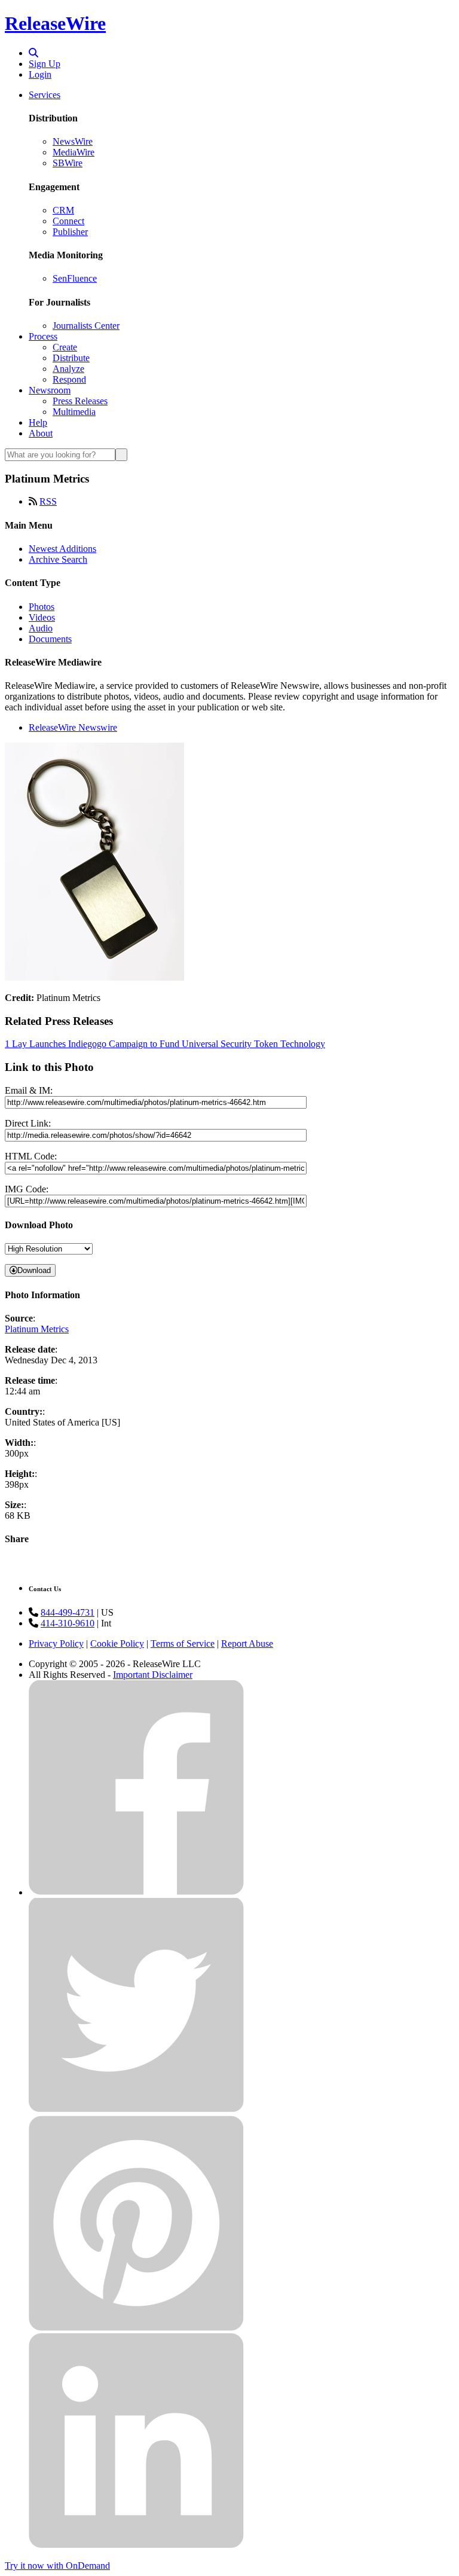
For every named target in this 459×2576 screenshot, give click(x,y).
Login (40, 74)
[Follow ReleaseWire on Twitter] (136, 2110)
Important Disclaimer (153, 1675)
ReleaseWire (55, 23)
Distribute (71, 358)
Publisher (70, 232)
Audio (41, 628)
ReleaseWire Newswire (73, 727)
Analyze (68, 369)
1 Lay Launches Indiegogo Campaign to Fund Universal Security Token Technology (165, 1044)
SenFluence (75, 278)
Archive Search (58, 559)
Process (43, 336)
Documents (50, 639)
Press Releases (80, 401)
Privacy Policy (56, 1643)
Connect (68, 221)
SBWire (68, 163)
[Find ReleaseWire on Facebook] (136, 1892)
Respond (69, 379)
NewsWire (73, 141)
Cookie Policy (117, 1643)
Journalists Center (86, 326)
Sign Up (45, 64)
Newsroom (50, 390)
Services (45, 95)
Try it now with (57, 2566)
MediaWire (74, 152)
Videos (42, 617)
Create (65, 347)
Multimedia (74, 412)
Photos (42, 607)
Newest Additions (62, 549)
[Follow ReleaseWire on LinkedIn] (136, 2545)
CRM (63, 210)
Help (38, 422)
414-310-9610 (68, 1623)
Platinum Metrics (37, 1329)
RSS (48, 501)
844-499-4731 (68, 1612)
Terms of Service (183, 1643)
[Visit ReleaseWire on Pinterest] (136, 2328)
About (41, 433)
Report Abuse (247, 1643)
